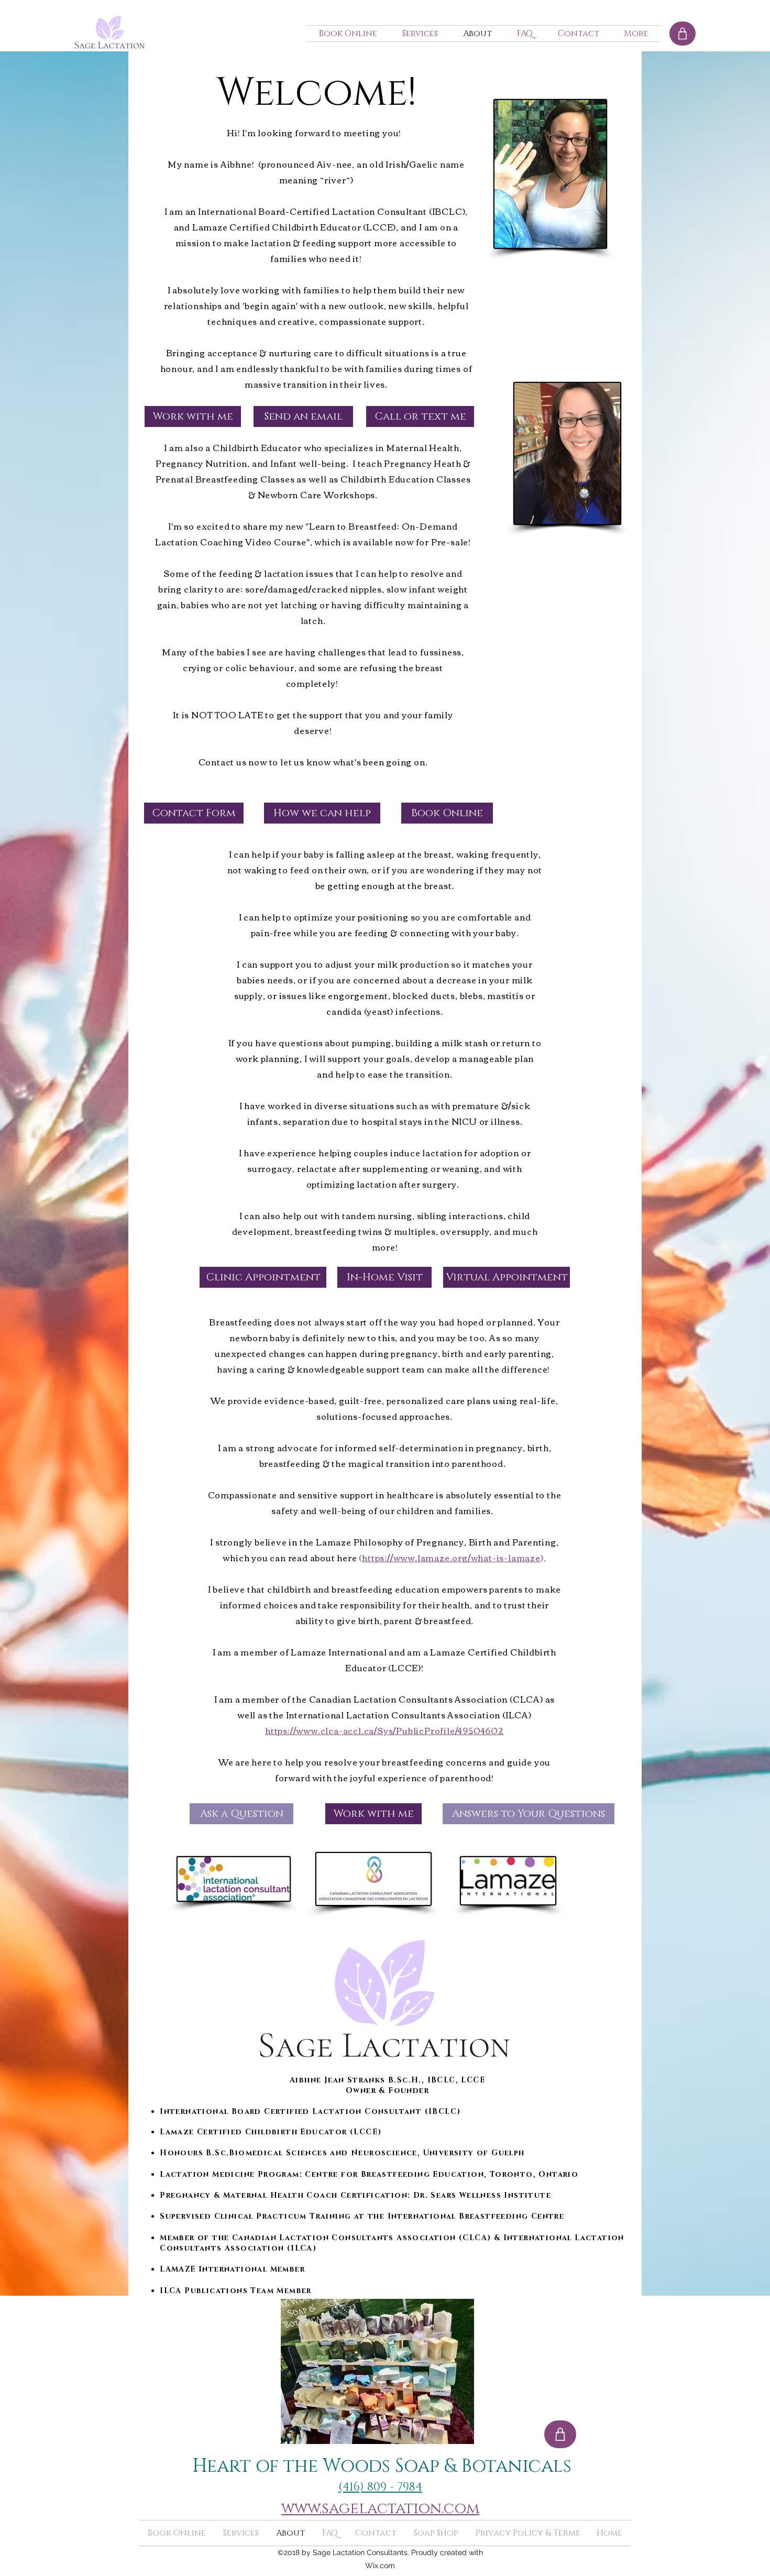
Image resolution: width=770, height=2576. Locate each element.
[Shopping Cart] (683, 34)
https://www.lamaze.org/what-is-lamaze (451, 1558)
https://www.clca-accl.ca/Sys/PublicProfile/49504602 (384, 1730)
